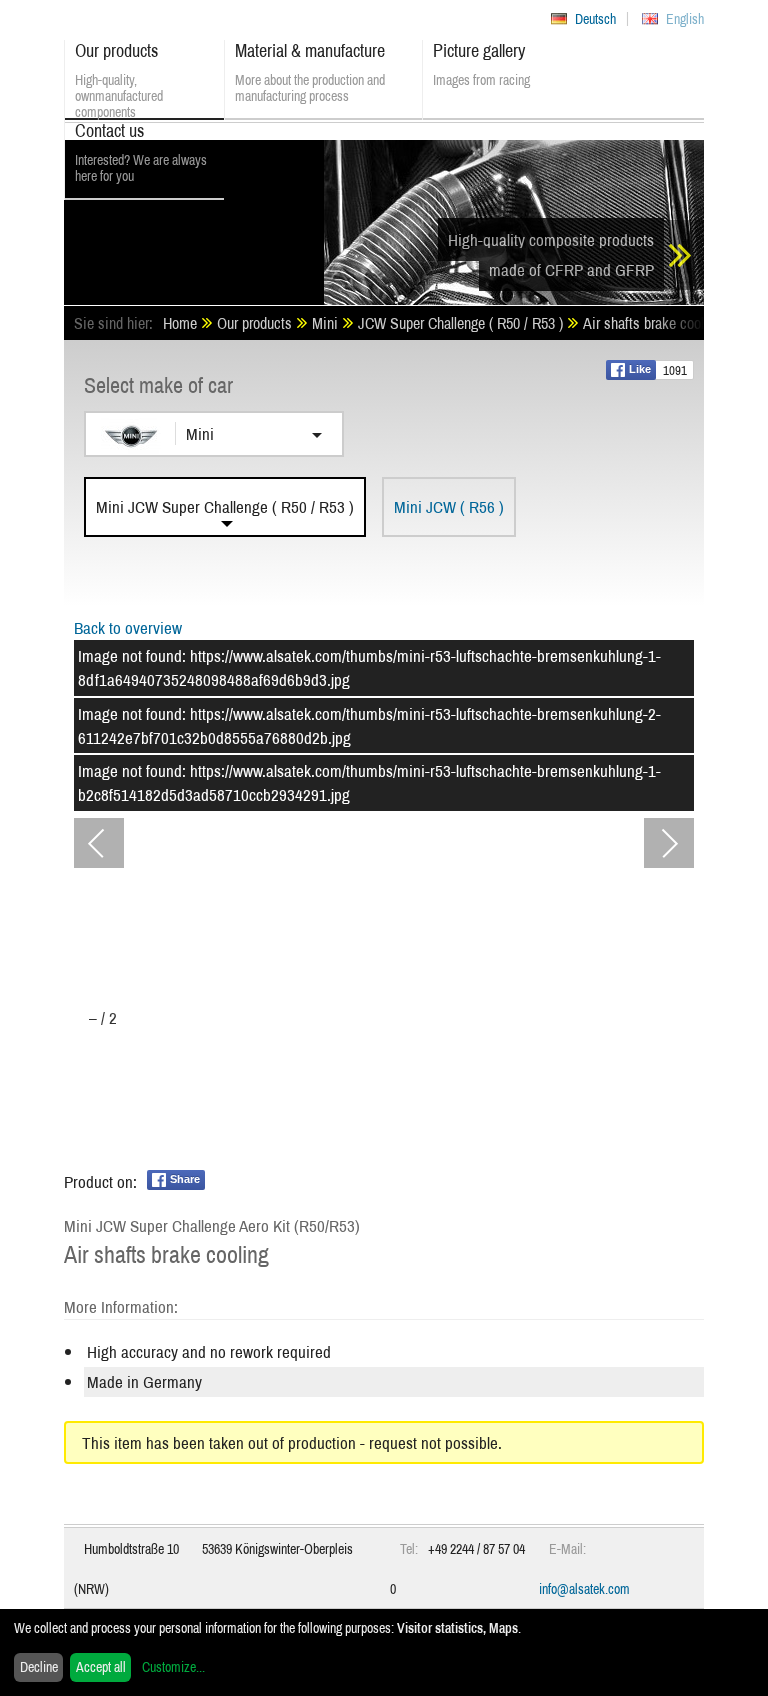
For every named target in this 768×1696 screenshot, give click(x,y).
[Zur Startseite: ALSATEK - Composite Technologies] (194, 215)
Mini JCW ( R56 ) (449, 506)
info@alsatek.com (584, 1589)
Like (640, 369)
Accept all (101, 1667)
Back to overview (128, 627)
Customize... (173, 1667)
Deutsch (595, 19)
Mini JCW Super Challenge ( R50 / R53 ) (225, 506)
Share (185, 1179)
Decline (39, 1667)
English (685, 19)
